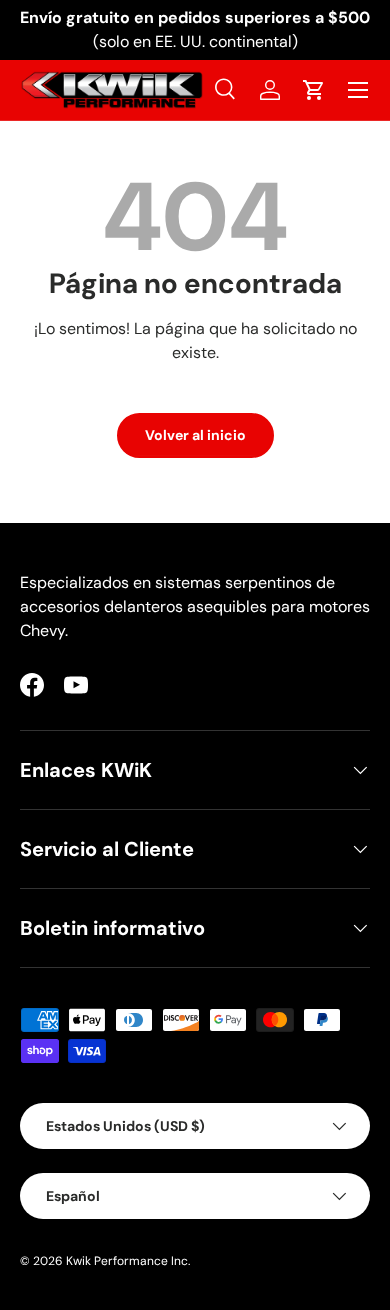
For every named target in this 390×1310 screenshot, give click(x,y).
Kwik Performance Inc (127, 1261)
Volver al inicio (195, 435)
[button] (314, 90)
